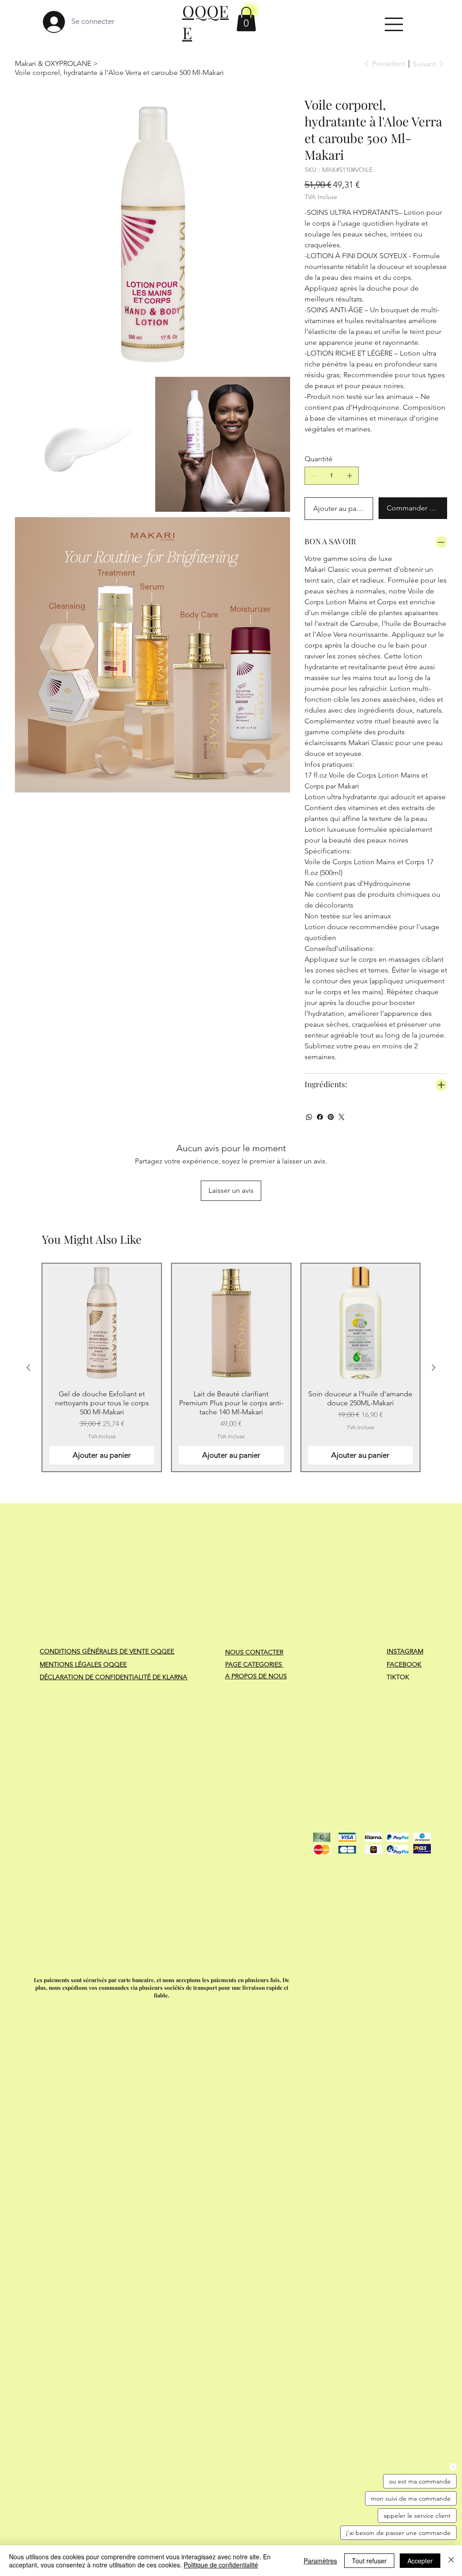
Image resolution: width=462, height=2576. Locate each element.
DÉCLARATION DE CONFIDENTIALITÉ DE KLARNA (113, 1677)
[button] (246, 19)
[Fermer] (451, 2561)
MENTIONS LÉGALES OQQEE (83, 1664)
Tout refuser (369, 2561)
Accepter (420, 2561)
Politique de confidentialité (221, 2565)
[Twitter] (342, 1117)
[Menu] (394, 24)
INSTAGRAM (405, 1651)
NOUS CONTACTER (254, 1652)
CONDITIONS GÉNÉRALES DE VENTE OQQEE (107, 1651)
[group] (231, 1367)
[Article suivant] (434, 1367)
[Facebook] (320, 1117)
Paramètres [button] (320, 2561)
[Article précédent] (28, 1367)
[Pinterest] (331, 1117)
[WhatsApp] (309, 1117)
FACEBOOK (404, 1664)
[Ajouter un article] (350, 476)
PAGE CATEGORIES (254, 1664)
